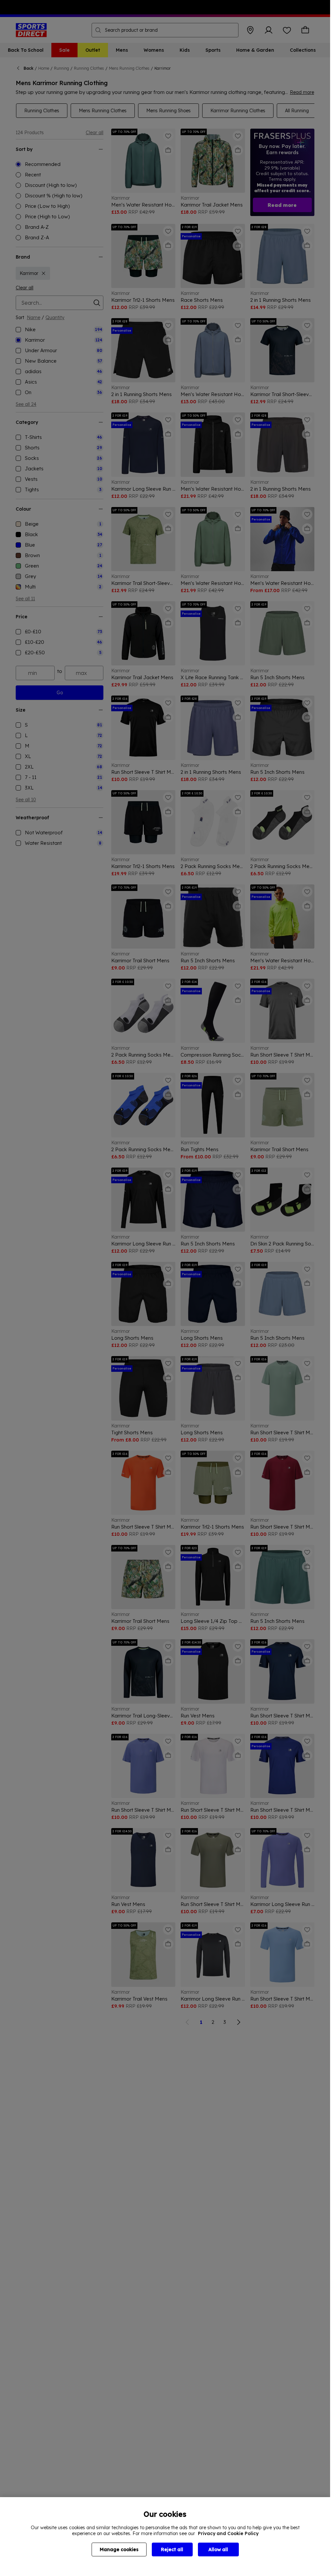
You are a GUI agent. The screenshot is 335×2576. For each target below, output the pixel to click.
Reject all (172, 2549)
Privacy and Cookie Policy (228, 2533)
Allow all (218, 2549)
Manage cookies (119, 2549)
